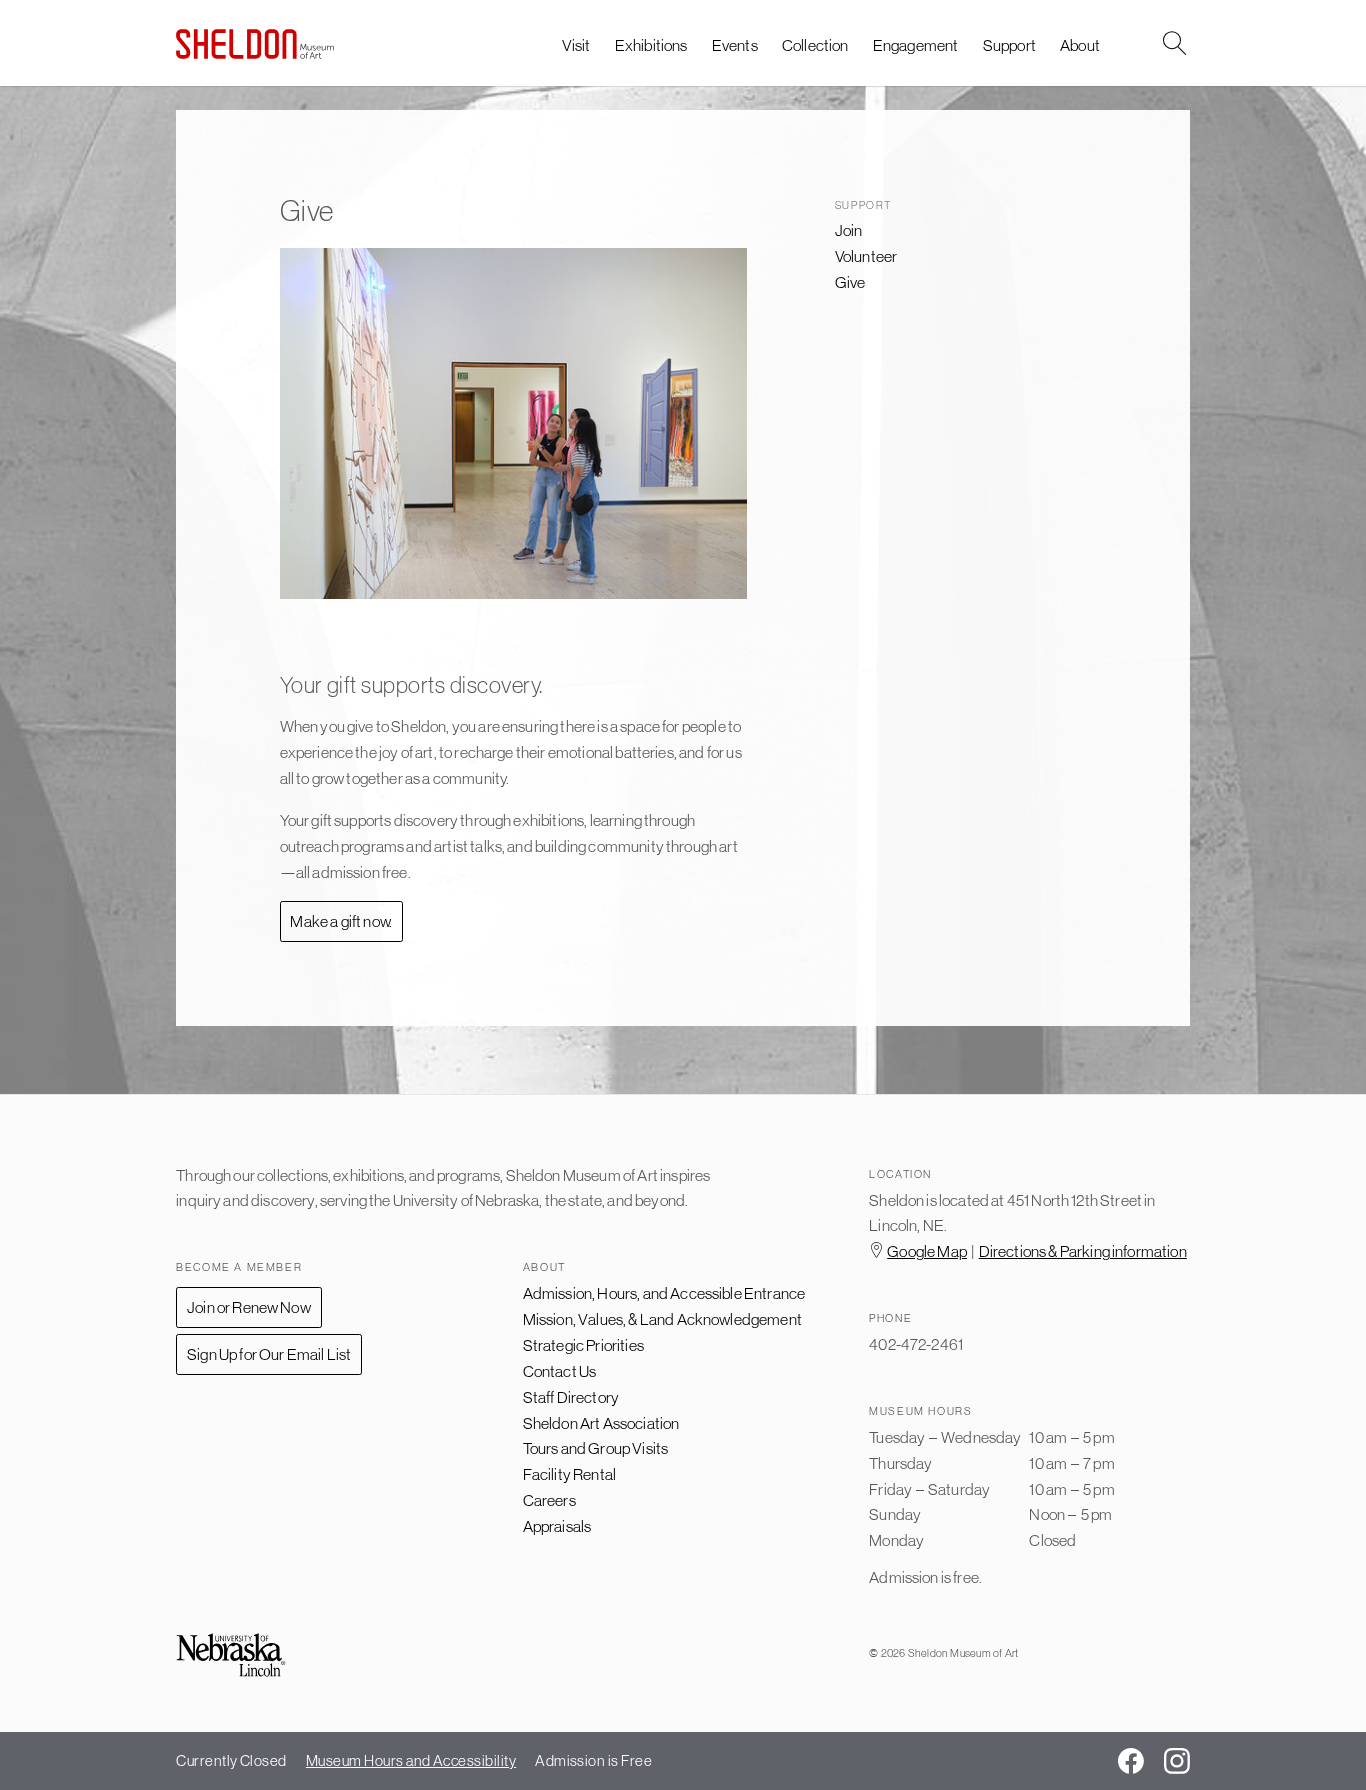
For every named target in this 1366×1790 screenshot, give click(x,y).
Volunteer (866, 256)
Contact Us (560, 1371)
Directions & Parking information (1083, 1251)
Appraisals (557, 1526)
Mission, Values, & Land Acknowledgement (662, 1319)
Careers (549, 1500)
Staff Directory (571, 1397)
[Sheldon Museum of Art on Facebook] (1131, 1761)
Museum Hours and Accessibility (411, 1760)
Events (735, 45)
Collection (815, 45)
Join (849, 230)
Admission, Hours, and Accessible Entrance (664, 1293)
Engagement (916, 45)
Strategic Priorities (583, 1345)
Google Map (927, 1251)
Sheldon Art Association (601, 1423)
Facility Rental (569, 1474)
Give (850, 282)
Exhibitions (651, 45)
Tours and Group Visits (596, 1448)
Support (1009, 45)
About (1080, 45)
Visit (576, 45)
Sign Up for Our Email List (269, 1354)
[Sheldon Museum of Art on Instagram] (1177, 1761)
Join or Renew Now (249, 1307)
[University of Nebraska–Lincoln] (231, 1656)
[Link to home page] (254, 43)
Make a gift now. (341, 921)
